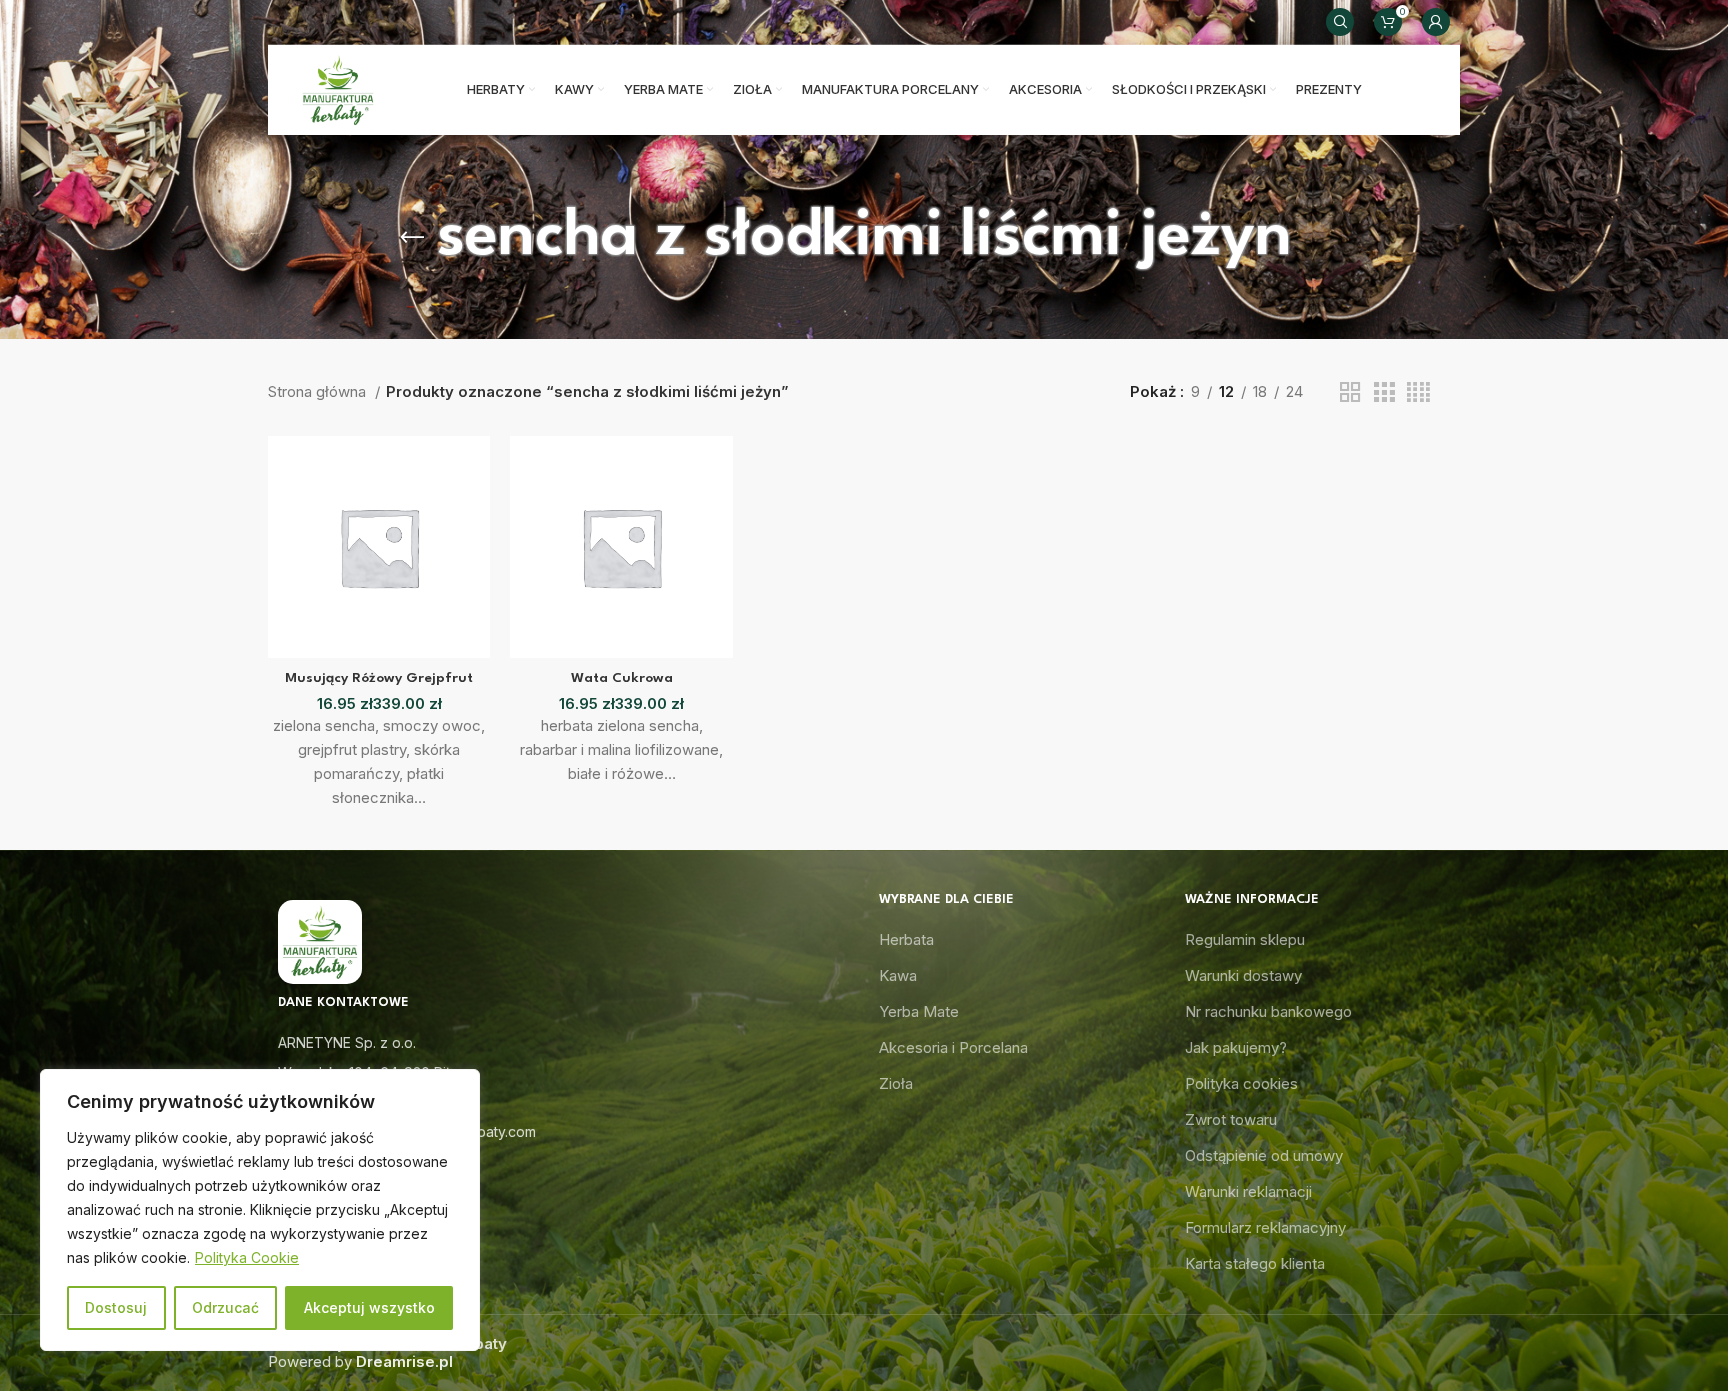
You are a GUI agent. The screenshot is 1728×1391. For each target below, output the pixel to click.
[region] (260, 1210)
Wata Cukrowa (622, 678)
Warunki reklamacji (1248, 1191)
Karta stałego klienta (1255, 1263)
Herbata (906, 939)
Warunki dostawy (1243, 975)
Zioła (896, 1083)
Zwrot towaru (1231, 1119)
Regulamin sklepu (1245, 939)
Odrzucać (225, 1307)
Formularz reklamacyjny (1265, 1227)
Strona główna (319, 391)
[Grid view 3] (1384, 392)
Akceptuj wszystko (369, 1307)
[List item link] (558, 1102)
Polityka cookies (1241, 1083)
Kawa (898, 975)
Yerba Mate (919, 1011)
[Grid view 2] (1350, 392)
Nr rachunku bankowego (1268, 1011)
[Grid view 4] (1418, 392)
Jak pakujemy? (1236, 1047)
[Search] (1340, 22)
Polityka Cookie (247, 1257)
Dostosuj (116, 1307)
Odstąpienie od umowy (1264, 1155)
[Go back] (412, 238)
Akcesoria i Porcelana (953, 1047)
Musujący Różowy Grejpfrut (379, 678)
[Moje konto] (1436, 22)
